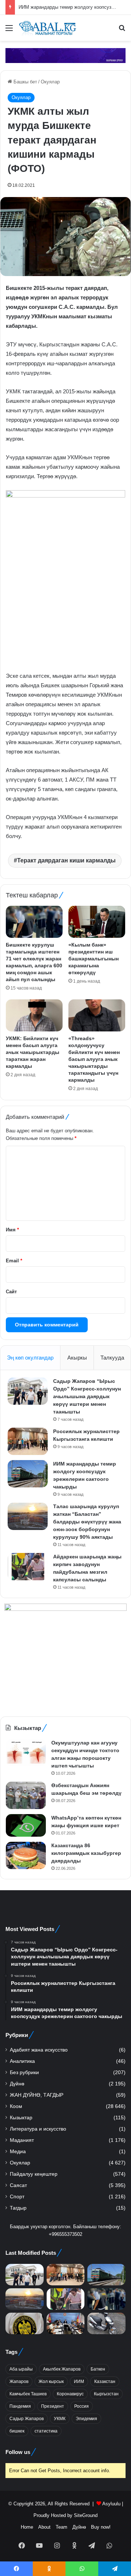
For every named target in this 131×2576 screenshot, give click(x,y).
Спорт (17, 2197)
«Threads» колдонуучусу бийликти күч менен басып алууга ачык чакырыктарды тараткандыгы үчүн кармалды (94, 1059)
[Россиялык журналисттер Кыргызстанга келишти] (28, 1441)
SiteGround (86, 2515)
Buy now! (101, 2527)
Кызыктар (21, 2118)
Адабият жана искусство (39, 2050)
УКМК (60, 2419)
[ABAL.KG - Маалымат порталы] (47, 28)
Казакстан (105, 2382)
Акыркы (77, 1358)
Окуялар (50, 82)
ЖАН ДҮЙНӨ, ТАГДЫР (37, 2095)
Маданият (22, 2140)
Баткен (98, 2369)
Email (14, 1261)
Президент (53, 2406)
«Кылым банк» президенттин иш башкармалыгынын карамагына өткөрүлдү (94, 959)
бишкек (17, 2431)
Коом (16, 2106)
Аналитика (22, 2061)
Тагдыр (18, 2208)
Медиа (18, 2152)
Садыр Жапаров (27, 2419)
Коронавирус (70, 2394)
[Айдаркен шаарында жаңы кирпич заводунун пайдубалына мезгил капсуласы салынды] (28, 1567)
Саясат (18, 2185)
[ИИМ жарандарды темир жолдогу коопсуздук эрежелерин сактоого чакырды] (28, 1474)
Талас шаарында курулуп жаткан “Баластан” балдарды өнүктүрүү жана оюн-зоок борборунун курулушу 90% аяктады (87, 1522)
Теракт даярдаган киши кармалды (66, 860)
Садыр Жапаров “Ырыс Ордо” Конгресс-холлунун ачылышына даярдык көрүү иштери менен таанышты (87, 1396)
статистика (46, 2431)
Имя (12, 1230)
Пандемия (20, 2406)
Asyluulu (111, 2504)
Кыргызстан (106, 2394)
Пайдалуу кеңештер (34, 2174)
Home (27, 2527)
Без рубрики (24, 2072)
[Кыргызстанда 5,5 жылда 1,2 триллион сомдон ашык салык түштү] (25, 2323)
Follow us (18, 2452)
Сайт (11, 1292)
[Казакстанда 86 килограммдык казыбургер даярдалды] (26, 1855)
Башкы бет (25, 82)
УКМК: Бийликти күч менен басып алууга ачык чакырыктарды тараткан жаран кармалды (33, 1052)
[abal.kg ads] (65, 55)
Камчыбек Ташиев (28, 2394)
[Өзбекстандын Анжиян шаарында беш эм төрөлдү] (26, 1795)
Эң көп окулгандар (30, 1358)
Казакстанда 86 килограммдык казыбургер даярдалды (86, 1853)
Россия (82, 2406)
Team (61, 2527)
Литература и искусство (38, 2129)
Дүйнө (17, 2084)
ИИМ (79, 2382)
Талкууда (112, 1358)
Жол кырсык (51, 2382)
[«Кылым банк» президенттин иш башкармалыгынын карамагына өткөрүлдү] (97, 922)
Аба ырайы (21, 2369)
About (44, 2527)
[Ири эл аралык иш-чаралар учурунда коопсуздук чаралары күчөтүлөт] (66, 2323)
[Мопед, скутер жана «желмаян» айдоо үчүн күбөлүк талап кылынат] (106, 2323)
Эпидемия (86, 2419)
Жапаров (19, 2382)
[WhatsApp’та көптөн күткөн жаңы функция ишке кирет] (26, 1825)
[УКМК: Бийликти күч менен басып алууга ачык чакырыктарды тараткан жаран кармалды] (34, 1015)
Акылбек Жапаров (62, 2369)
